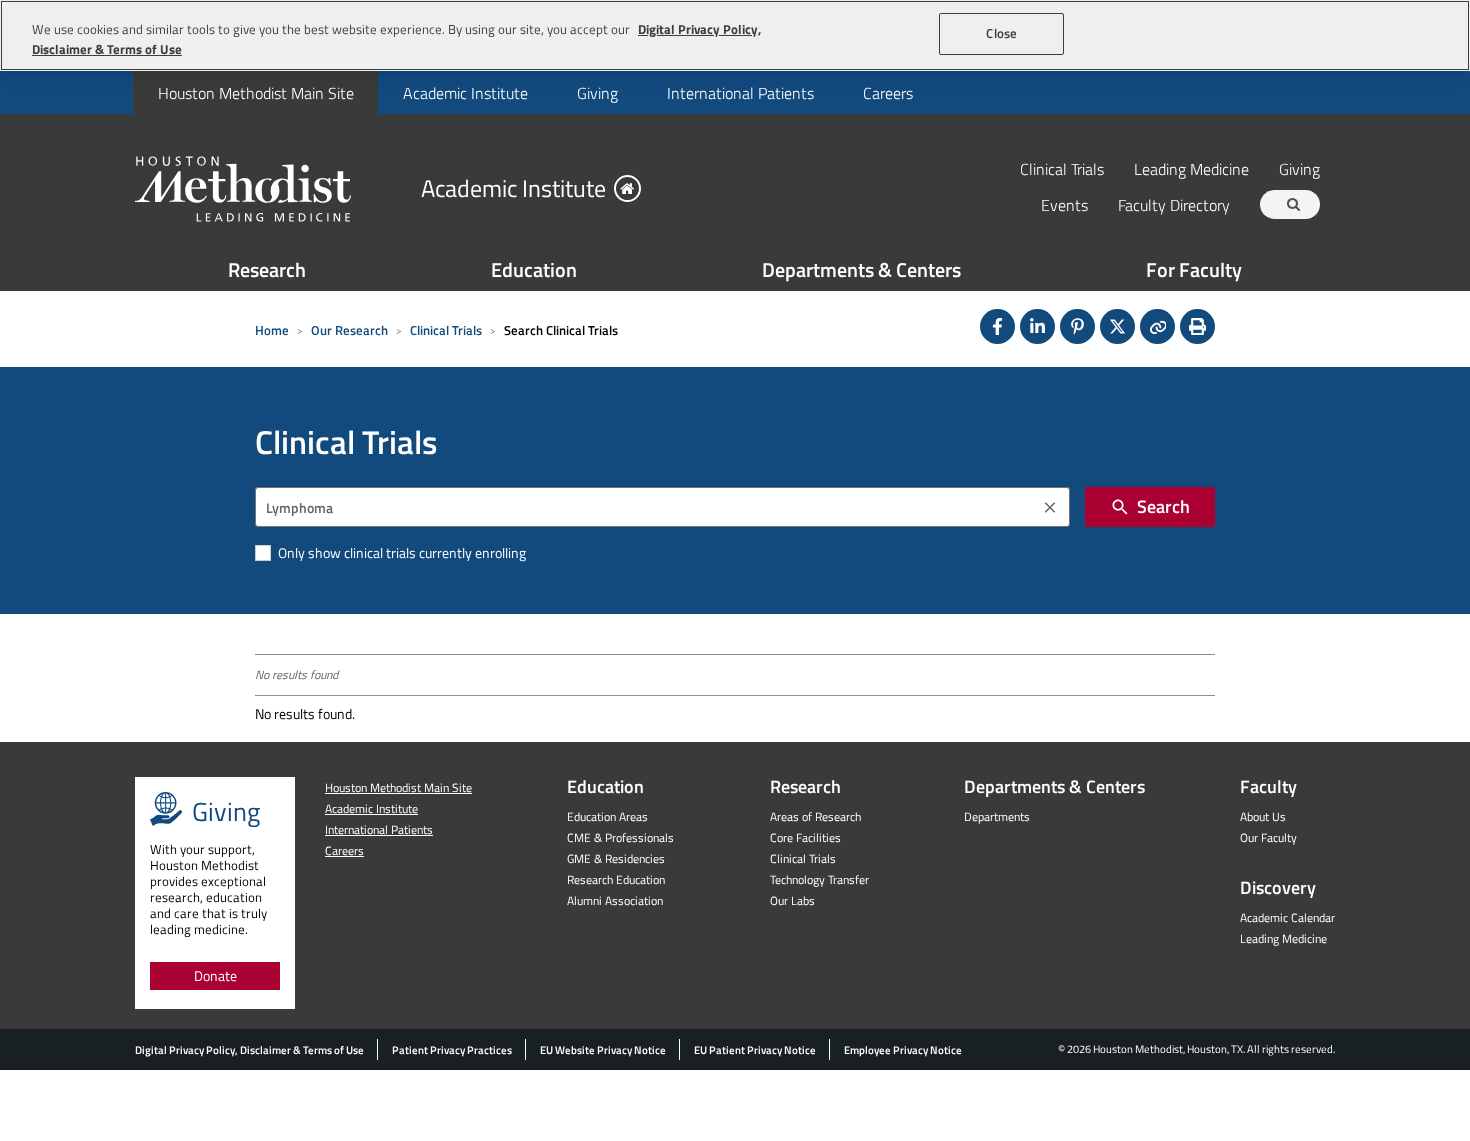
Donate (215, 975)
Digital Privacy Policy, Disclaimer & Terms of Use (249, 1050)
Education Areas (607, 816)
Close (1001, 33)
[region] (735, 35)
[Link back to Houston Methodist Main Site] (270, 188)
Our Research (349, 330)
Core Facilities (805, 837)
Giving (597, 93)
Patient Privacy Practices (452, 1050)
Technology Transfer (819, 879)
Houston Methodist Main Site (256, 93)
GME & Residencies (616, 858)
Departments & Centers (861, 269)
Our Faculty (1268, 837)
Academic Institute (465, 93)
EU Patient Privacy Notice (755, 1050)
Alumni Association (615, 900)
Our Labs (792, 900)
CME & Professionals (620, 837)
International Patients (740, 93)
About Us (1263, 816)
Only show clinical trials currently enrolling (400, 552)
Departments (997, 816)
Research (267, 269)
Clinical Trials (1062, 168)
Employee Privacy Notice (903, 1050)
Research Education (616, 879)
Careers (888, 93)
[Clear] (1050, 507)
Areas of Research (815, 816)
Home (272, 330)
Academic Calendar (1287, 917)
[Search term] (1293, 204)
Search (1163, 506)
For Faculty (1194, 269)
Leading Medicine (1191, 168)
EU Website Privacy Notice (603, 1050)
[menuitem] (255, 92)
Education (534, 269)
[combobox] (662, 507)
